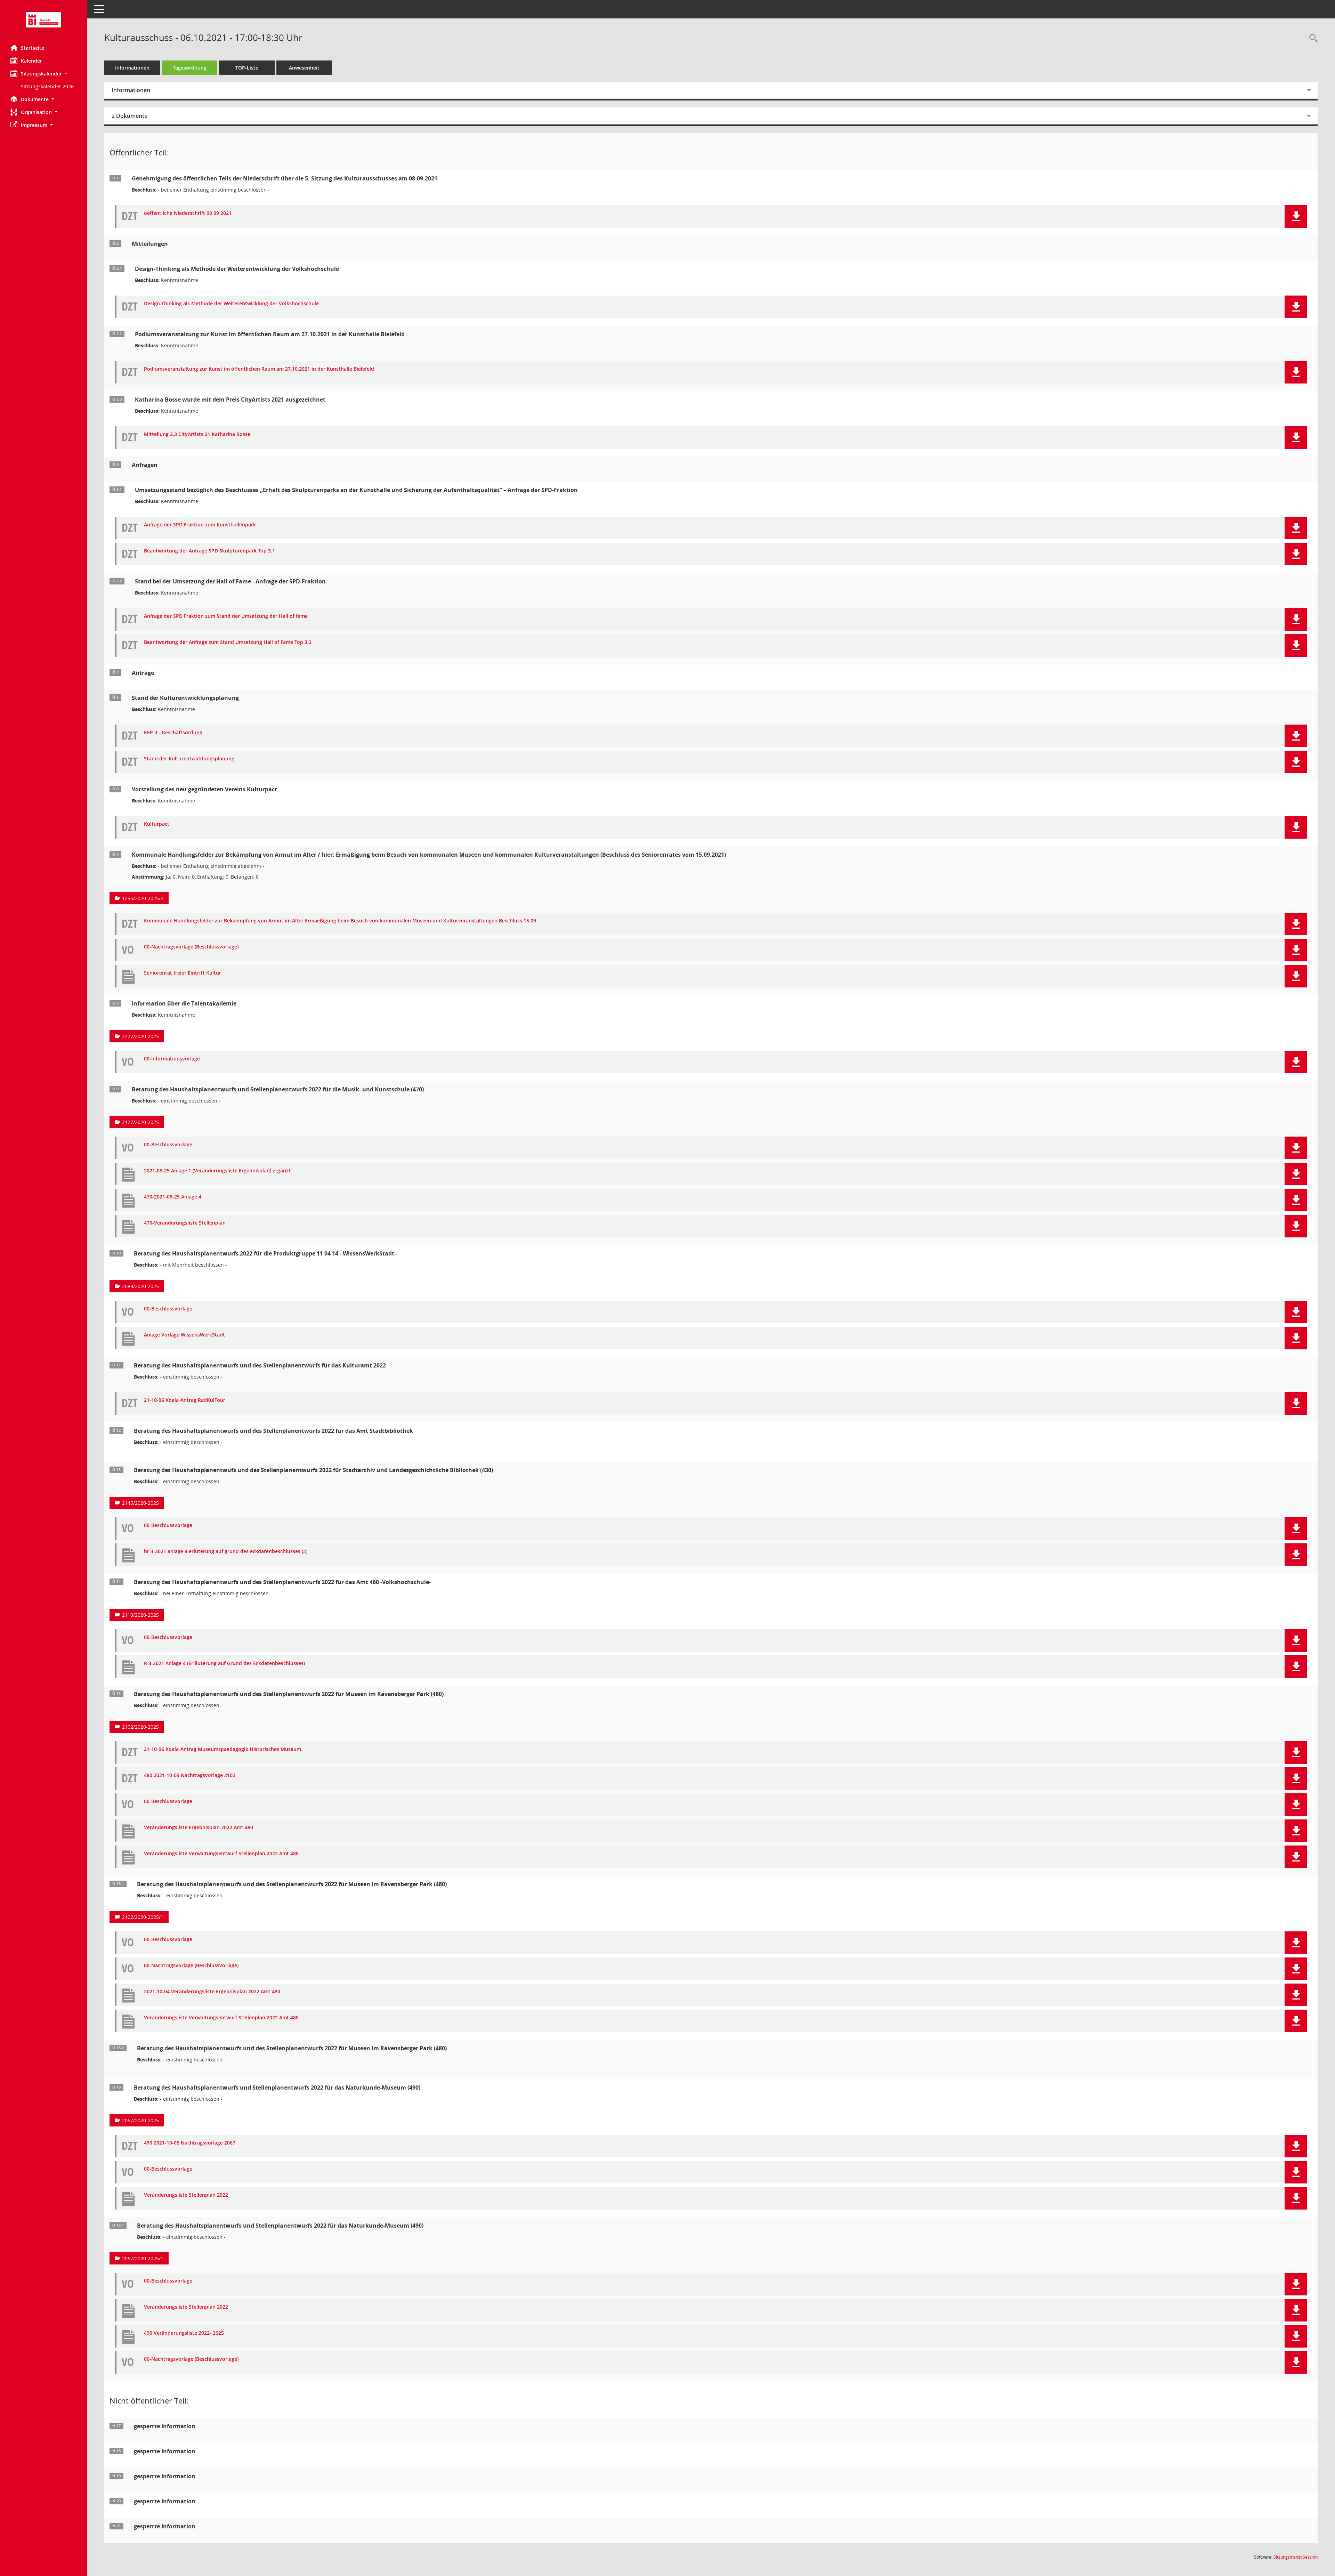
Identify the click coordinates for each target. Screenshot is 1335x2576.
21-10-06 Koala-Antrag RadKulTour (185, 1400)
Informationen (132, 68)
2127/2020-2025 (140, 1122)
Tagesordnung (190, 68)
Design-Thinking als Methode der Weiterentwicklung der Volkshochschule (231, 304)
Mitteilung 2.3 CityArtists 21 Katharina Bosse (197, 434)
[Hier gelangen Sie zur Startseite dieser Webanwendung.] (43, 20)
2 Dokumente (130, 116)
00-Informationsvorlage (172, 1059)
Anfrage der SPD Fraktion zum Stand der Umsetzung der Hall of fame (226, 616)
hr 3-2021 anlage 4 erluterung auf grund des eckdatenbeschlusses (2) (226, 1552)
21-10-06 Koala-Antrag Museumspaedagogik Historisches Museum (222, 1749)
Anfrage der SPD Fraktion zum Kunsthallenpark (200, 525)
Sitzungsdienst (1296, 2557)
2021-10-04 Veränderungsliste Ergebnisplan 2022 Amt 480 (212, 1992)
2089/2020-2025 (140, 1286)
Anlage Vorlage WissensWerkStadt (184, 1335)
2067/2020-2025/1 (143, 2258)
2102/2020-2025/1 (143, 1917)
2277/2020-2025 (140, 1036)
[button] (43, 74)
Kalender (31, 61)
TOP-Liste (247, 68)
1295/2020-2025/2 (143, 898)
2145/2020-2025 (140, 1503)
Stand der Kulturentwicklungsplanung (189, 759)
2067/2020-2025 (140, 2120)
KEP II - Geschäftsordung (173, 733)
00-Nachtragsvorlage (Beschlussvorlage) (191, 947)
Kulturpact (157, 824)
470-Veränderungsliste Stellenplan (185, 1223)
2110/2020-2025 (140, 1615)
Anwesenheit (304, 68)
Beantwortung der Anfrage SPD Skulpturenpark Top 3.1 (209, 551)
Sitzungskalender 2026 (47, 86)
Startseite (33, 48)
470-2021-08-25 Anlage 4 (173, 1197)
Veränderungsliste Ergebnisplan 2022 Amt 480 (199, 1828)
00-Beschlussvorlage (168, 1145)
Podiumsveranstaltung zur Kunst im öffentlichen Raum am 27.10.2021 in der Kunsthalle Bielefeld (259, 369)
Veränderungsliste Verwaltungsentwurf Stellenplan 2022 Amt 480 (221, 1854)
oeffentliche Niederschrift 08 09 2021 (188, 213)
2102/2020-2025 (140, 1727)
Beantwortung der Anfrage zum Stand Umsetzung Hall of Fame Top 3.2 (228, 642)
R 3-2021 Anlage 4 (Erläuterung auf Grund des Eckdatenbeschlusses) (224, 1664)
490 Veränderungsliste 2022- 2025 (184, 2333)
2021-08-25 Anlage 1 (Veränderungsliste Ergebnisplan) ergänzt (217, 1171)
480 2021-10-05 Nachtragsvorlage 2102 (190, 1775)
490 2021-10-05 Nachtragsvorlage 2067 (190, 2143)
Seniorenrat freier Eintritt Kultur (183, 973)
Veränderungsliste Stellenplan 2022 (186, 2195)
